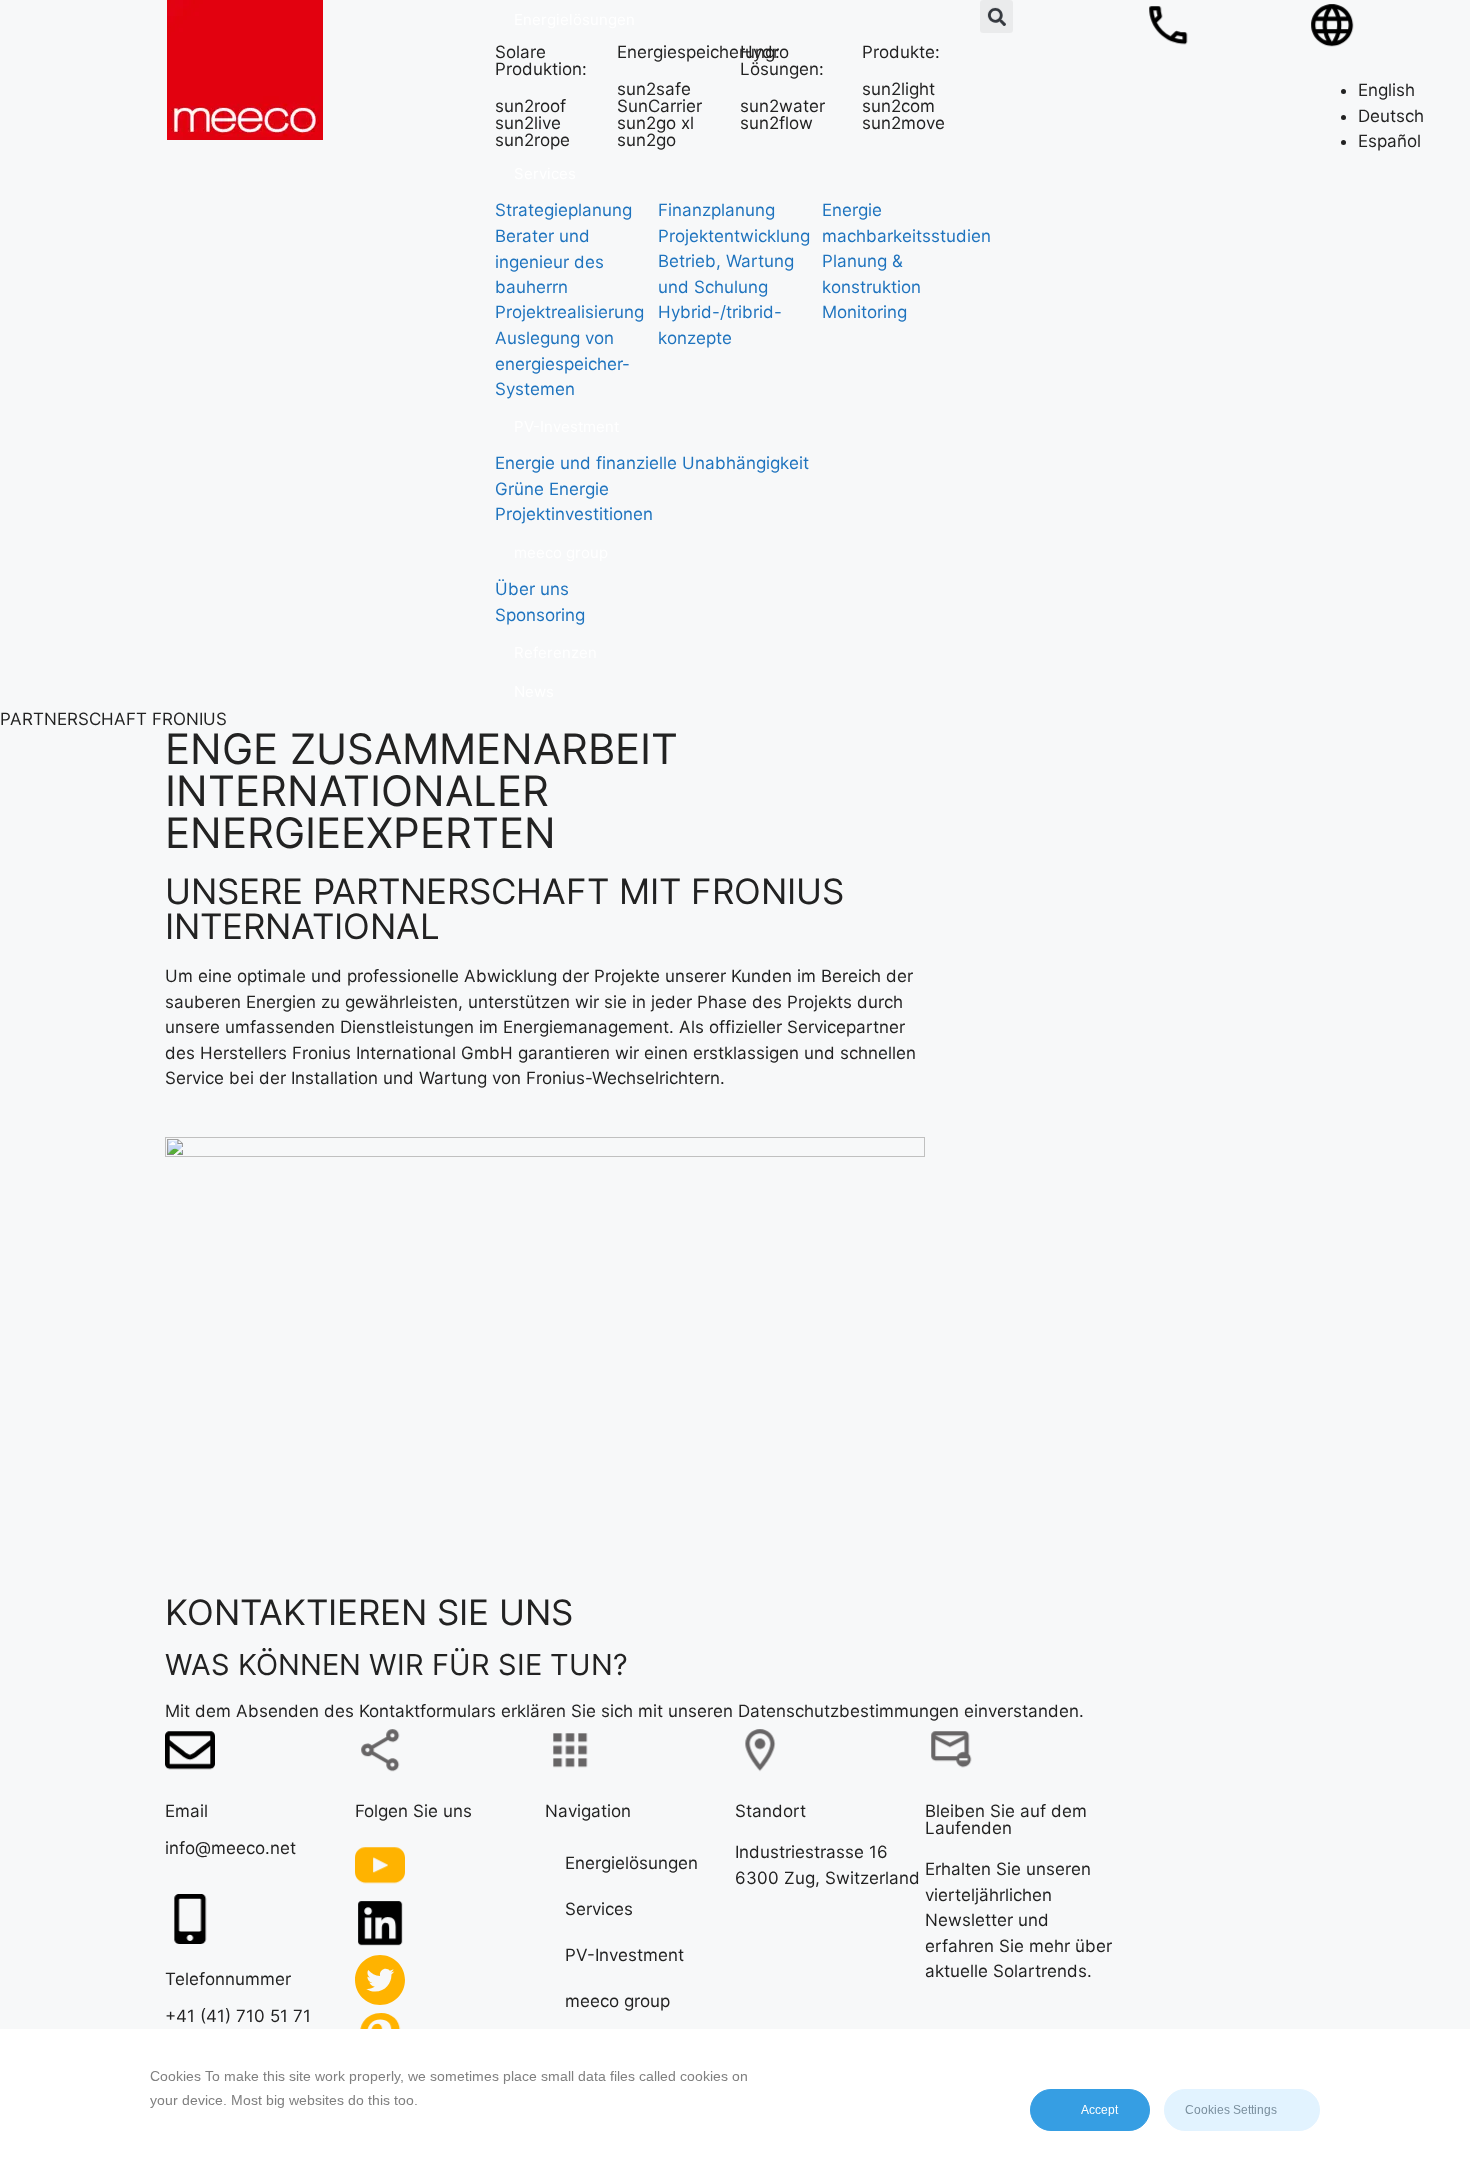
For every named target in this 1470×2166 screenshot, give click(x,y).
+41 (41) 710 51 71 (238, 2016)
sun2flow (776, 123)
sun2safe (654, 89)
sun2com (898, 106)
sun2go (646, 140)
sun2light (898, 89)
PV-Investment (624, 1954)
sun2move (903, 123)
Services (599, 1908)
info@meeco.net (230, 1847)
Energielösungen (631, 1862)
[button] (996, 16)
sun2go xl (655, 123)
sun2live (528, 123)
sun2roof (530, 106)
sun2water (782, 106)
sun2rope (532, 140)
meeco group (617, 2000)
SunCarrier (659, 106)
